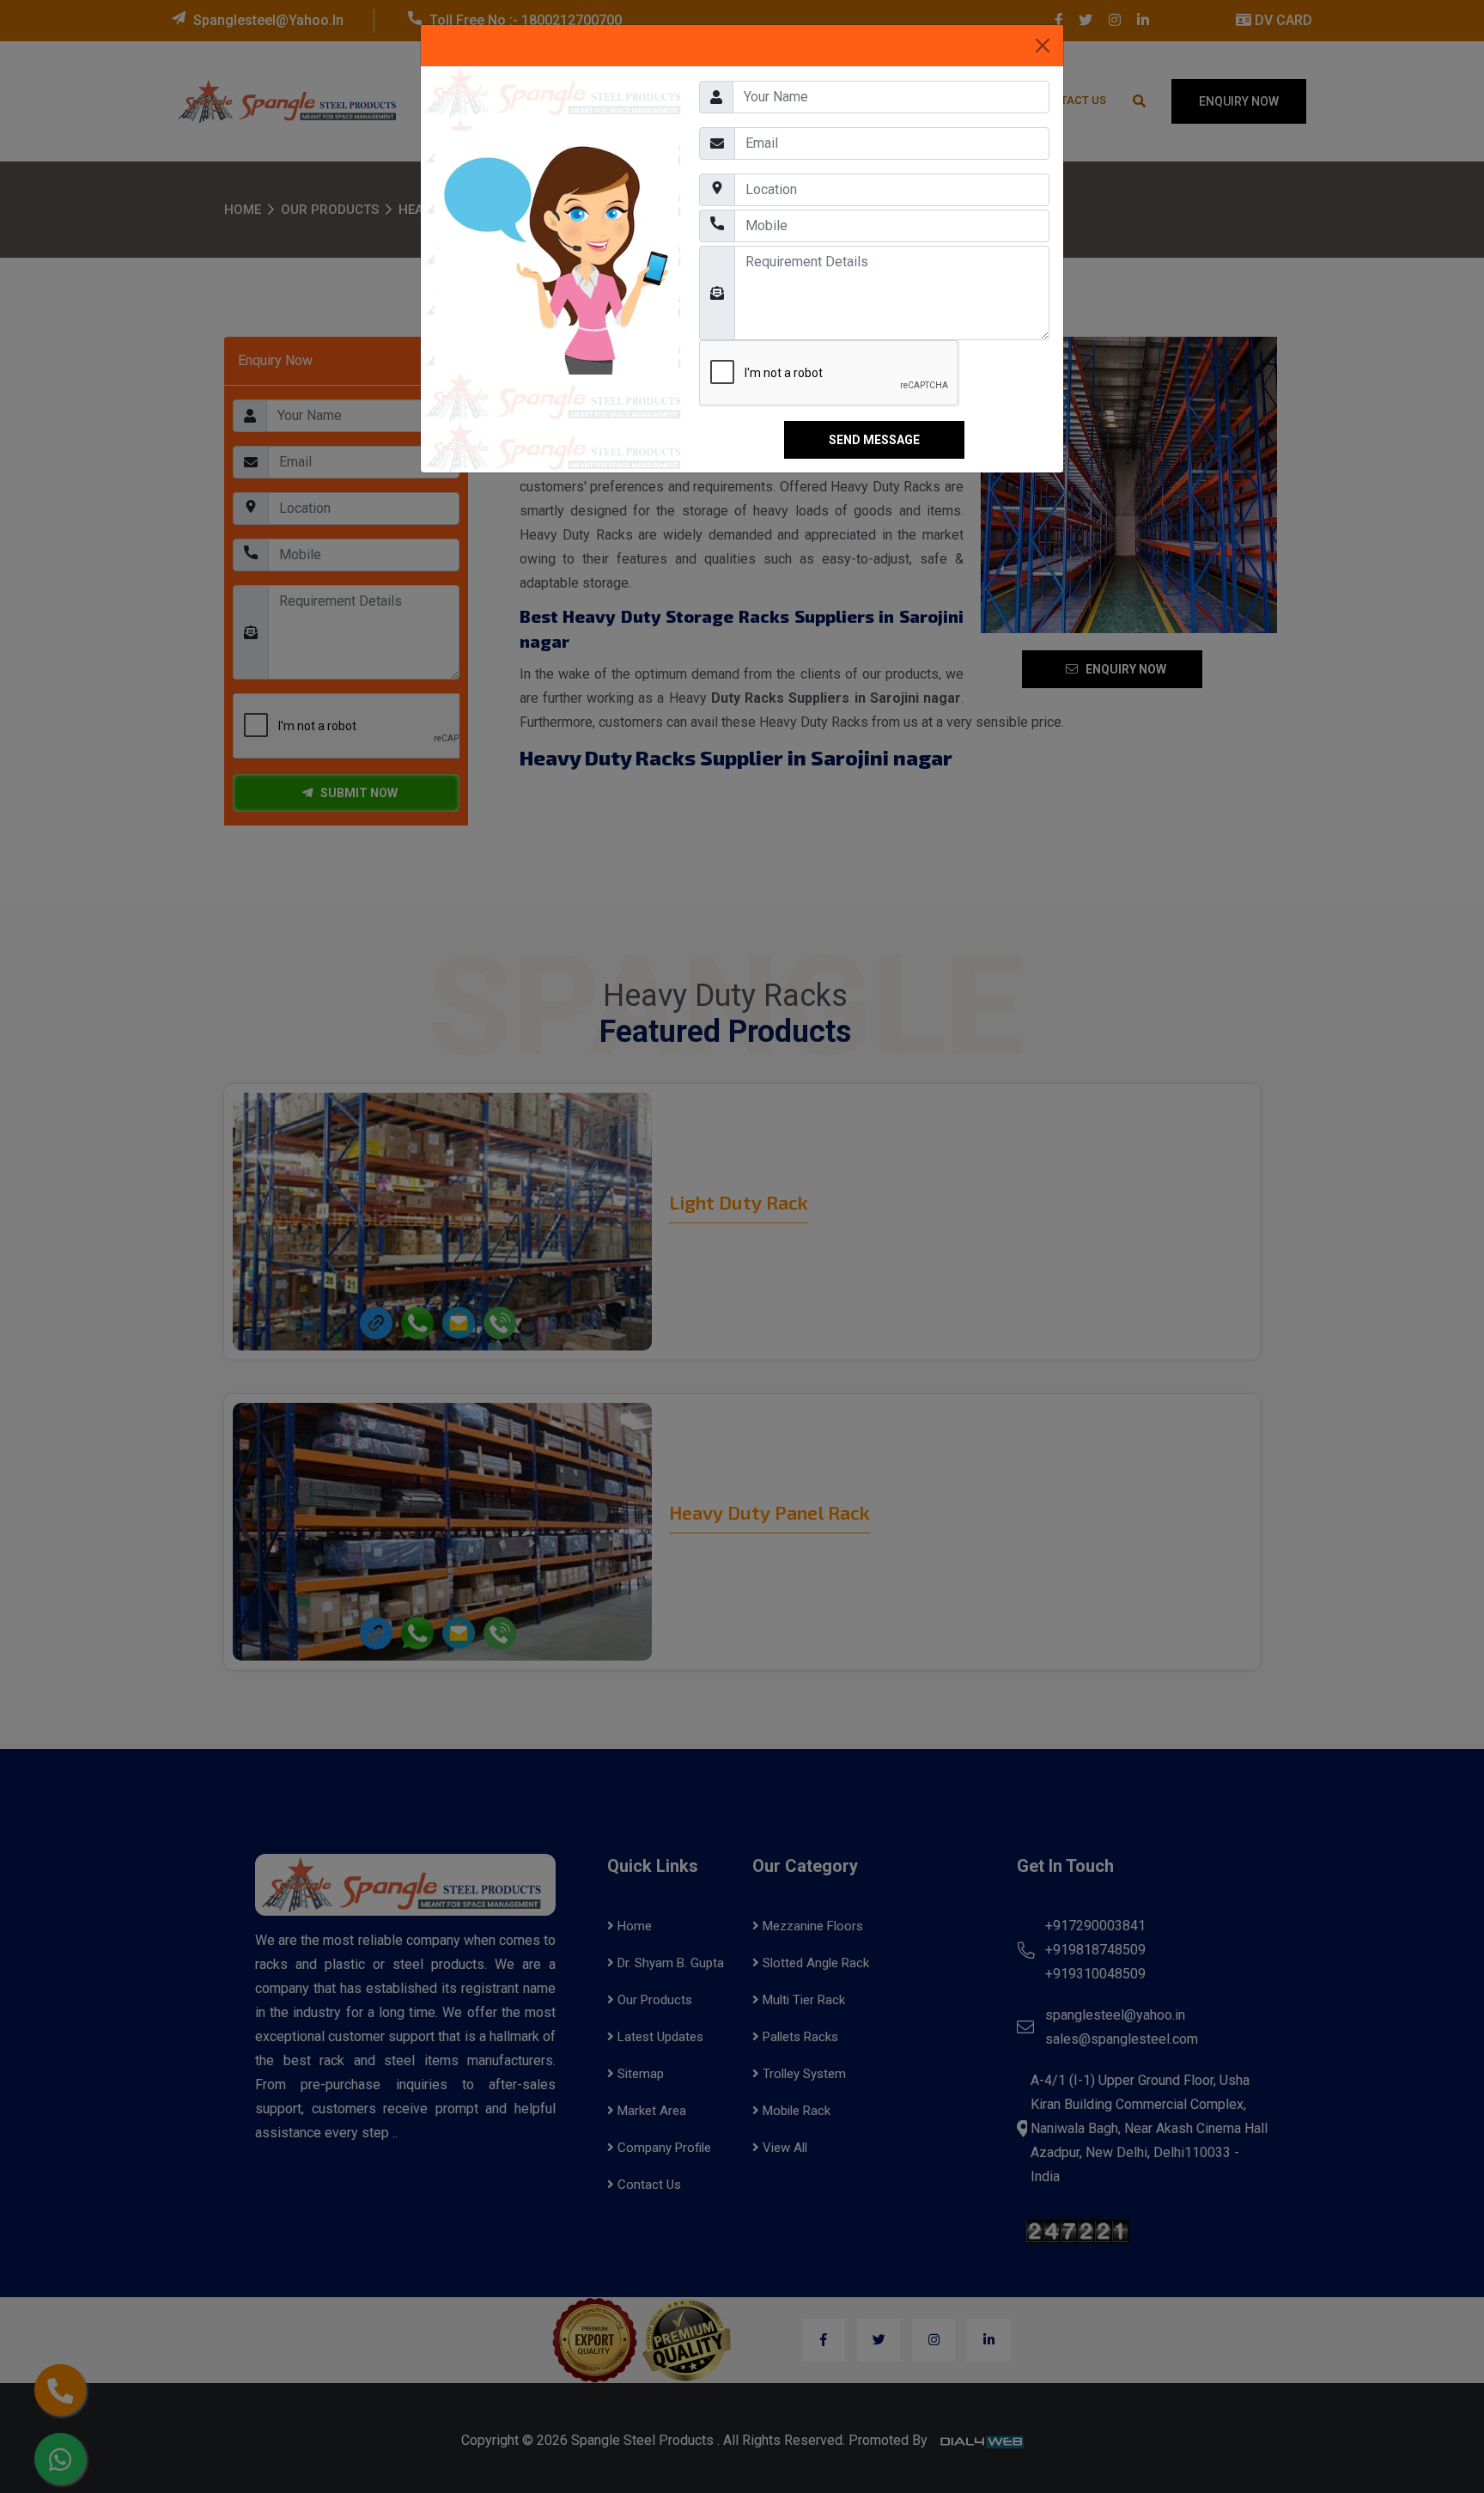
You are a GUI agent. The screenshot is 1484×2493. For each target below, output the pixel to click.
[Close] (1043, 46)
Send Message (874, 440)
